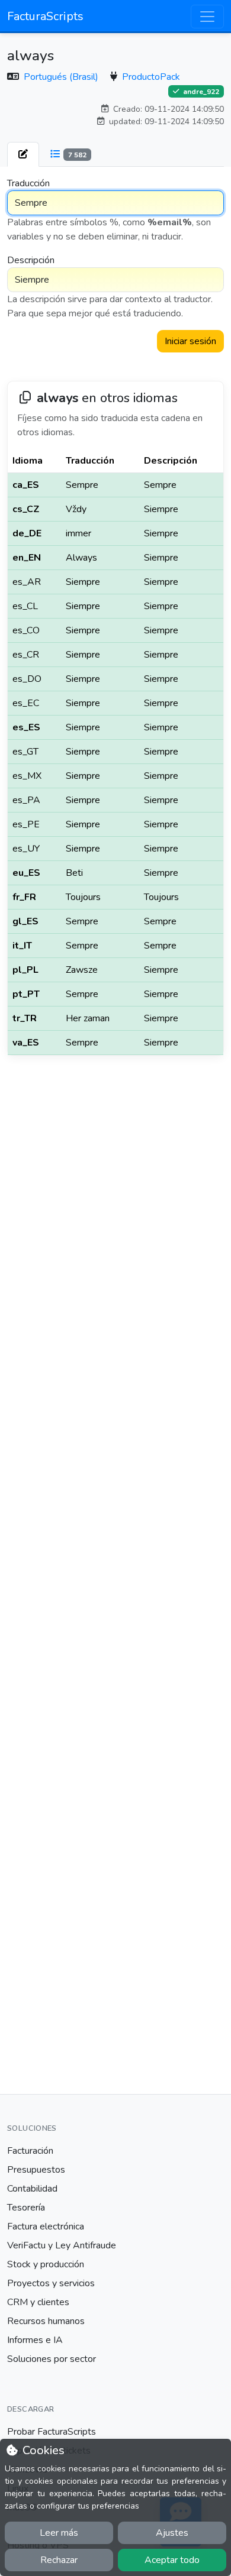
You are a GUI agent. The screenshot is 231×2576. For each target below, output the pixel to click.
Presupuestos (36, 2170)
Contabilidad (32, 2189)
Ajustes (172, 2533)
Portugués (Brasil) (62, 77)
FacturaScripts (45, 16)
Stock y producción (46, 2264)
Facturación (30, 2151)
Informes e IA (35, 2340)
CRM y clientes (38, 2302)
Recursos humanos (46, 2321)
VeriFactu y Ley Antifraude (62, 2245)
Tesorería (26, 2208)
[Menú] (207, 17)
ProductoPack (151, 77)
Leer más (59, 2533)
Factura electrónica (46, 2227)
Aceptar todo (172, 2560)
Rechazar (59, 2560)
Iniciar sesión (190, 341)
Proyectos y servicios (51, 2283)
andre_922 (200, 92)
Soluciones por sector (52, 2359)
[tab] (23, 154)
